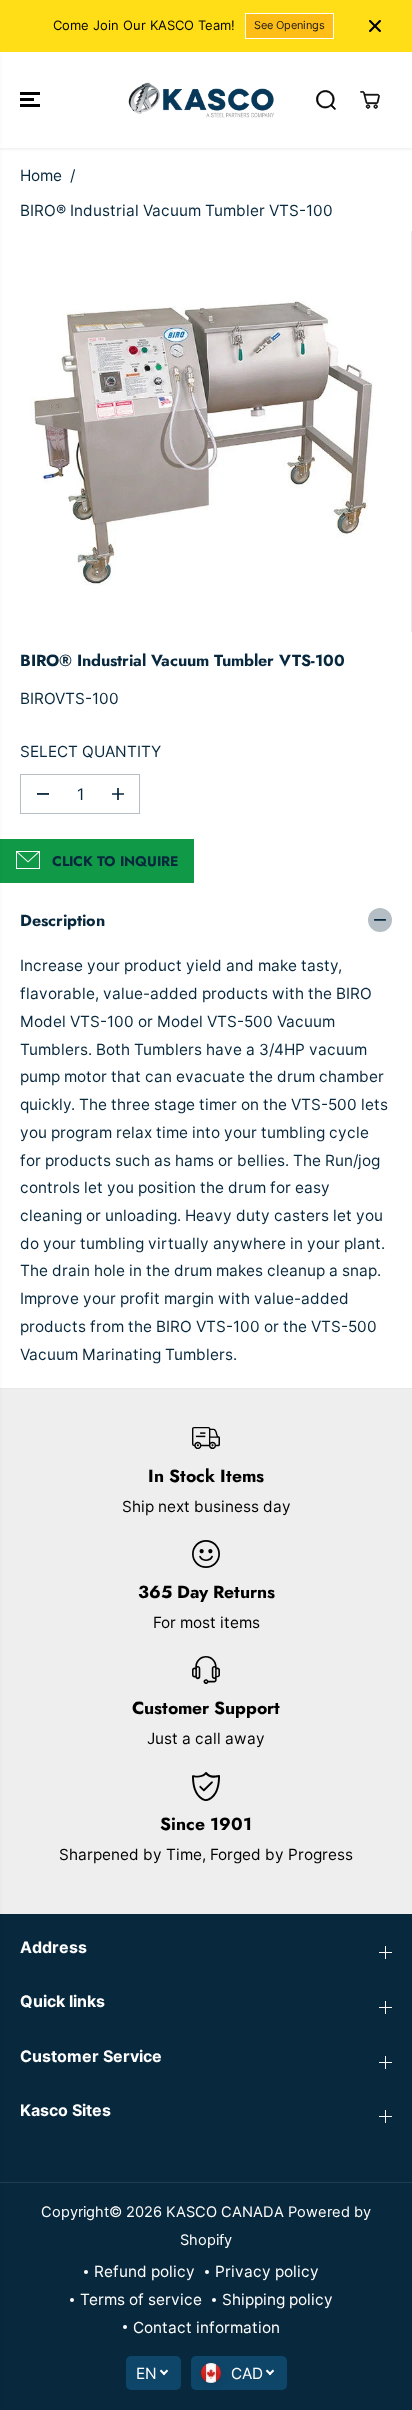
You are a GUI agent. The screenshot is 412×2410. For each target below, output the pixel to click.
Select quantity (90, 751)
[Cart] (370, 100)
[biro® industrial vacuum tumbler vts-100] (210, 431)
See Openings (289, 25)
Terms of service (141, 2299)
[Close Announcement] (375, 26)
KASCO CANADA (225, 2212)
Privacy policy (267, 2271)
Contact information (206, 2327)
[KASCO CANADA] (201, 100)
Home (41, 175)
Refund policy (144, 2271)
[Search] (326, 100)
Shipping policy (277, 2299)
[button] (32, 100)
